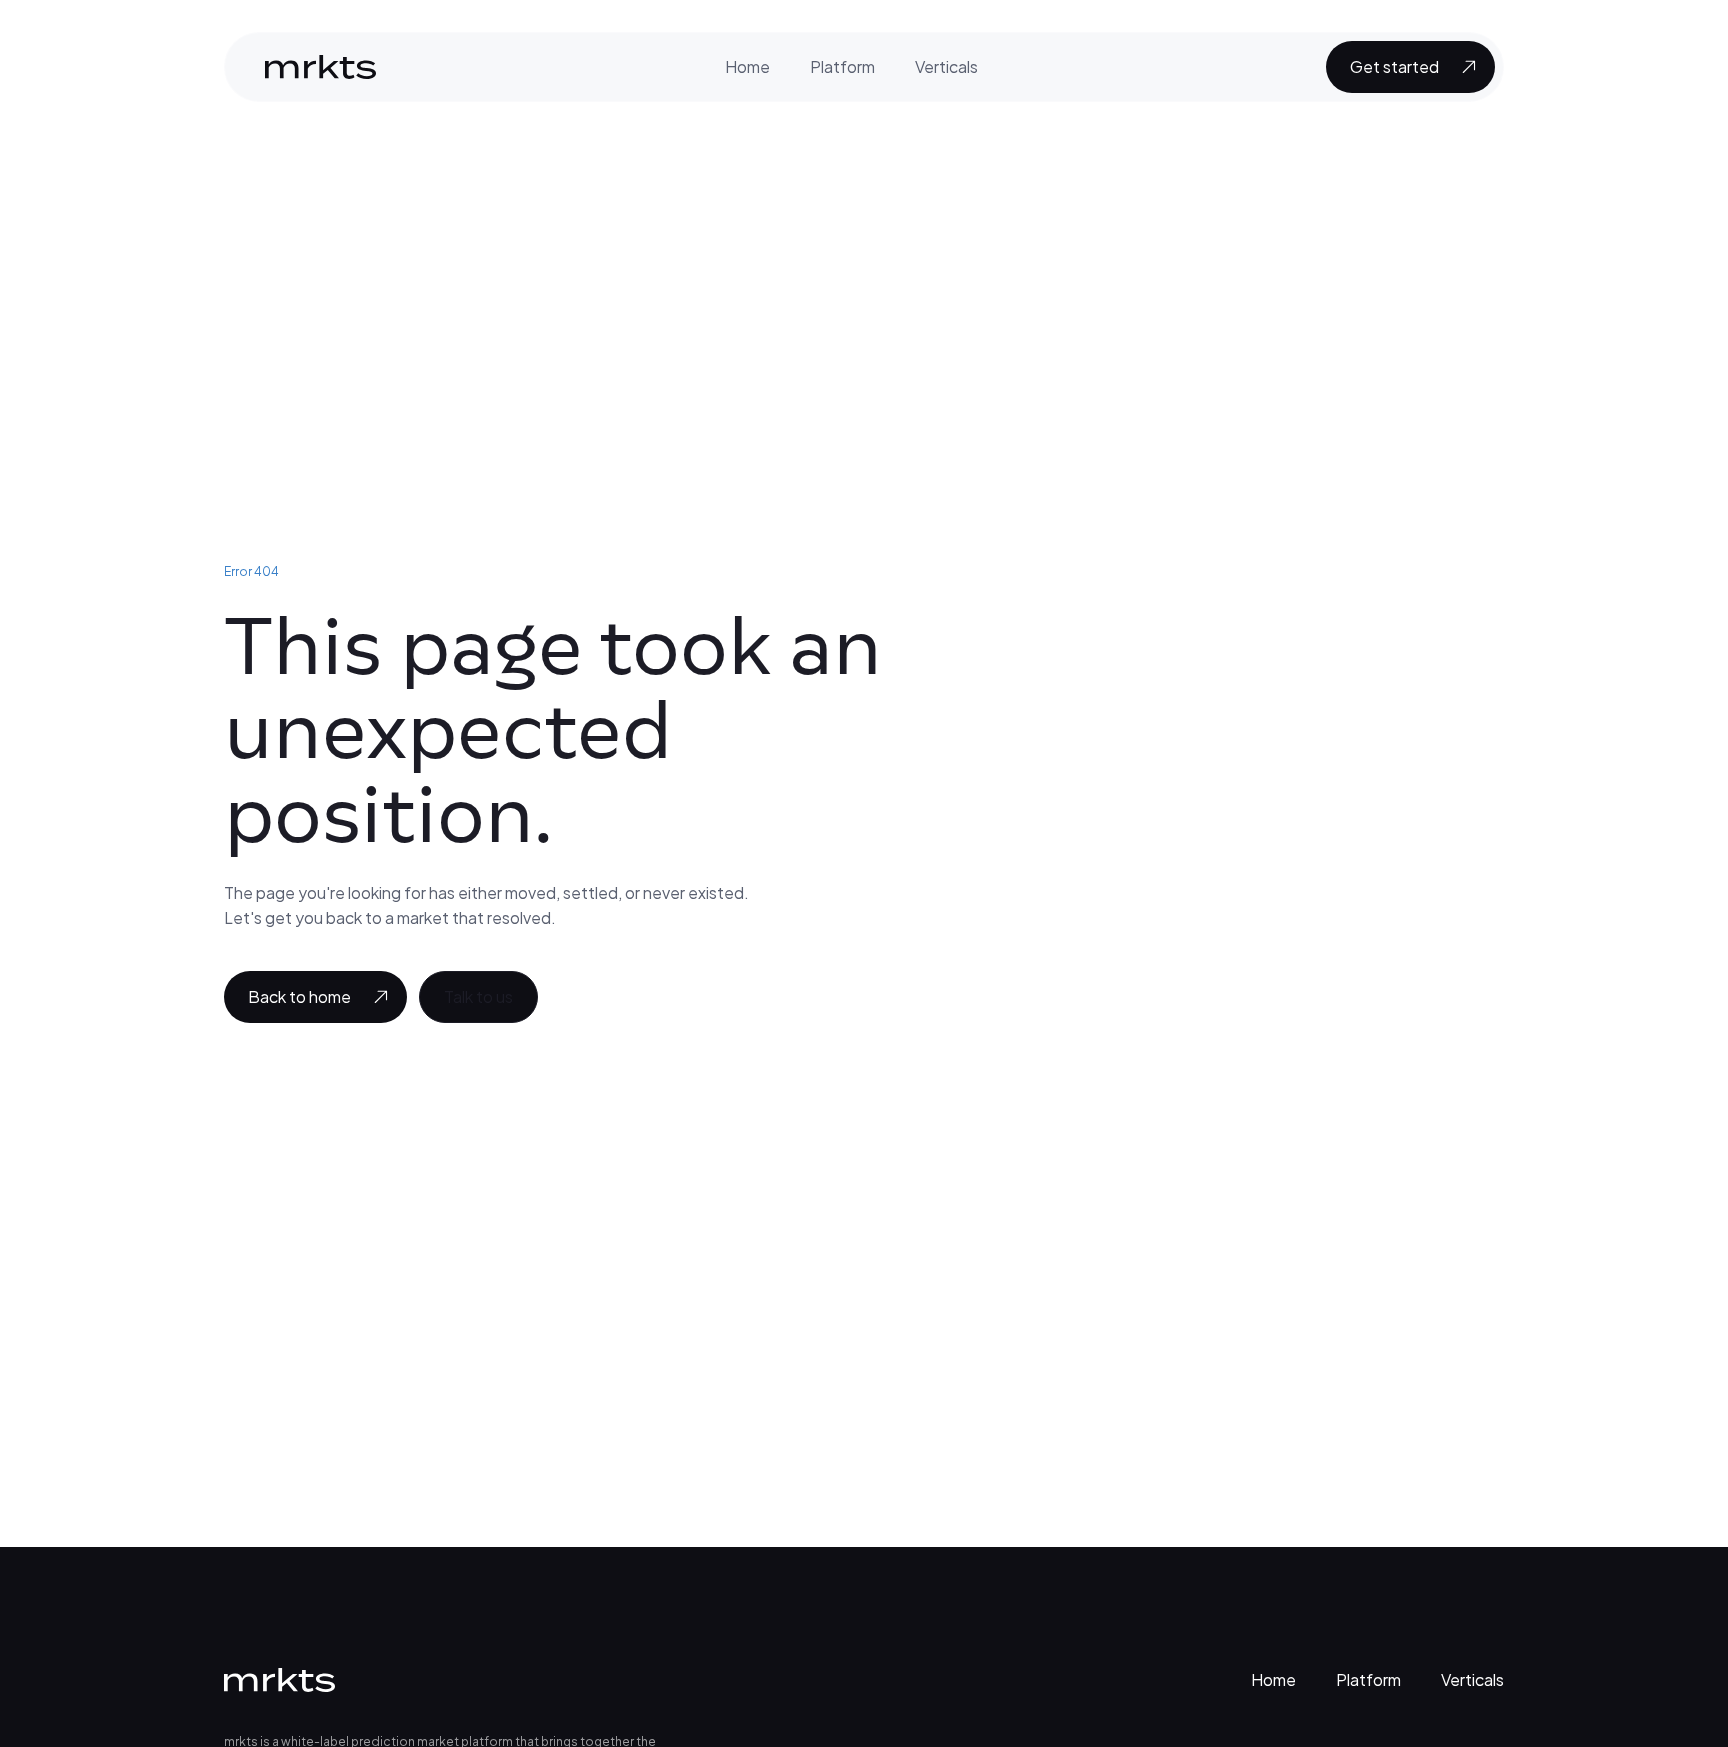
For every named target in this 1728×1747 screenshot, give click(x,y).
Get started (1394, 66)
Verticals (946, 66)
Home (747, 66)
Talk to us (478, 996)
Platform (842, 66)
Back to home (299, 996)
